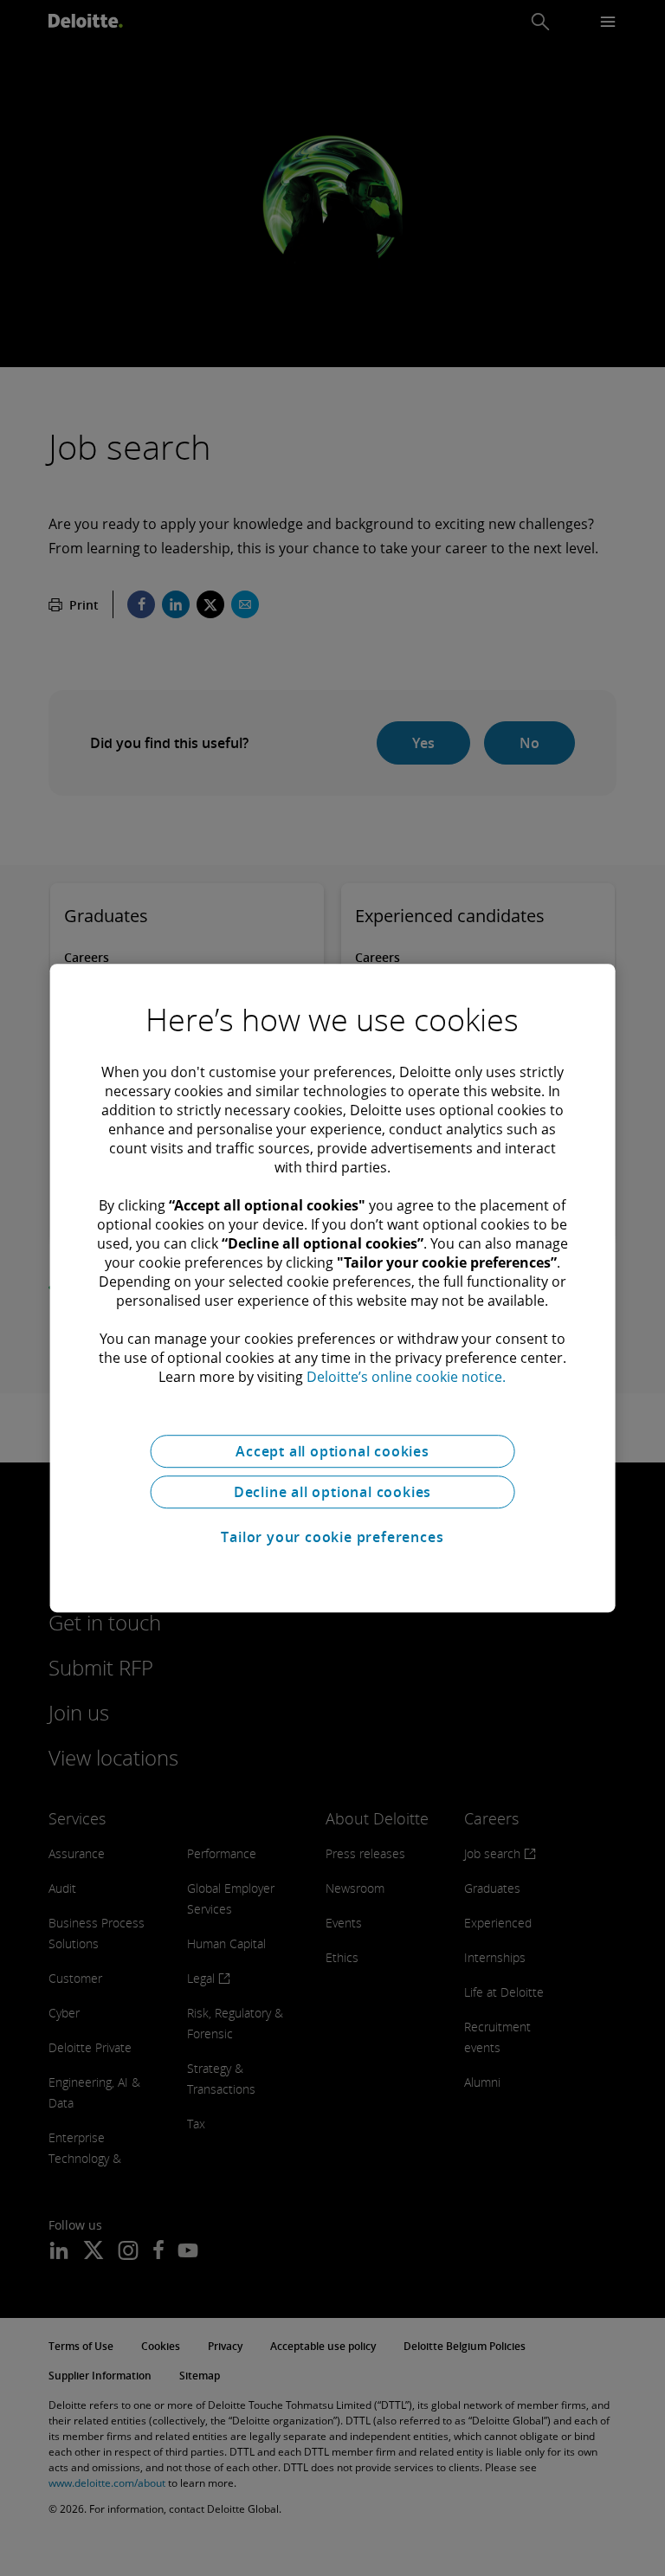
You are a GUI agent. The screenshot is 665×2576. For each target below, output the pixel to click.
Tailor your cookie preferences (332, 1537)
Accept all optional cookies (332, 1451)
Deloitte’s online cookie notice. (406, 1377)
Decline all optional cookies (332, 1492)
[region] (333, 1288)
